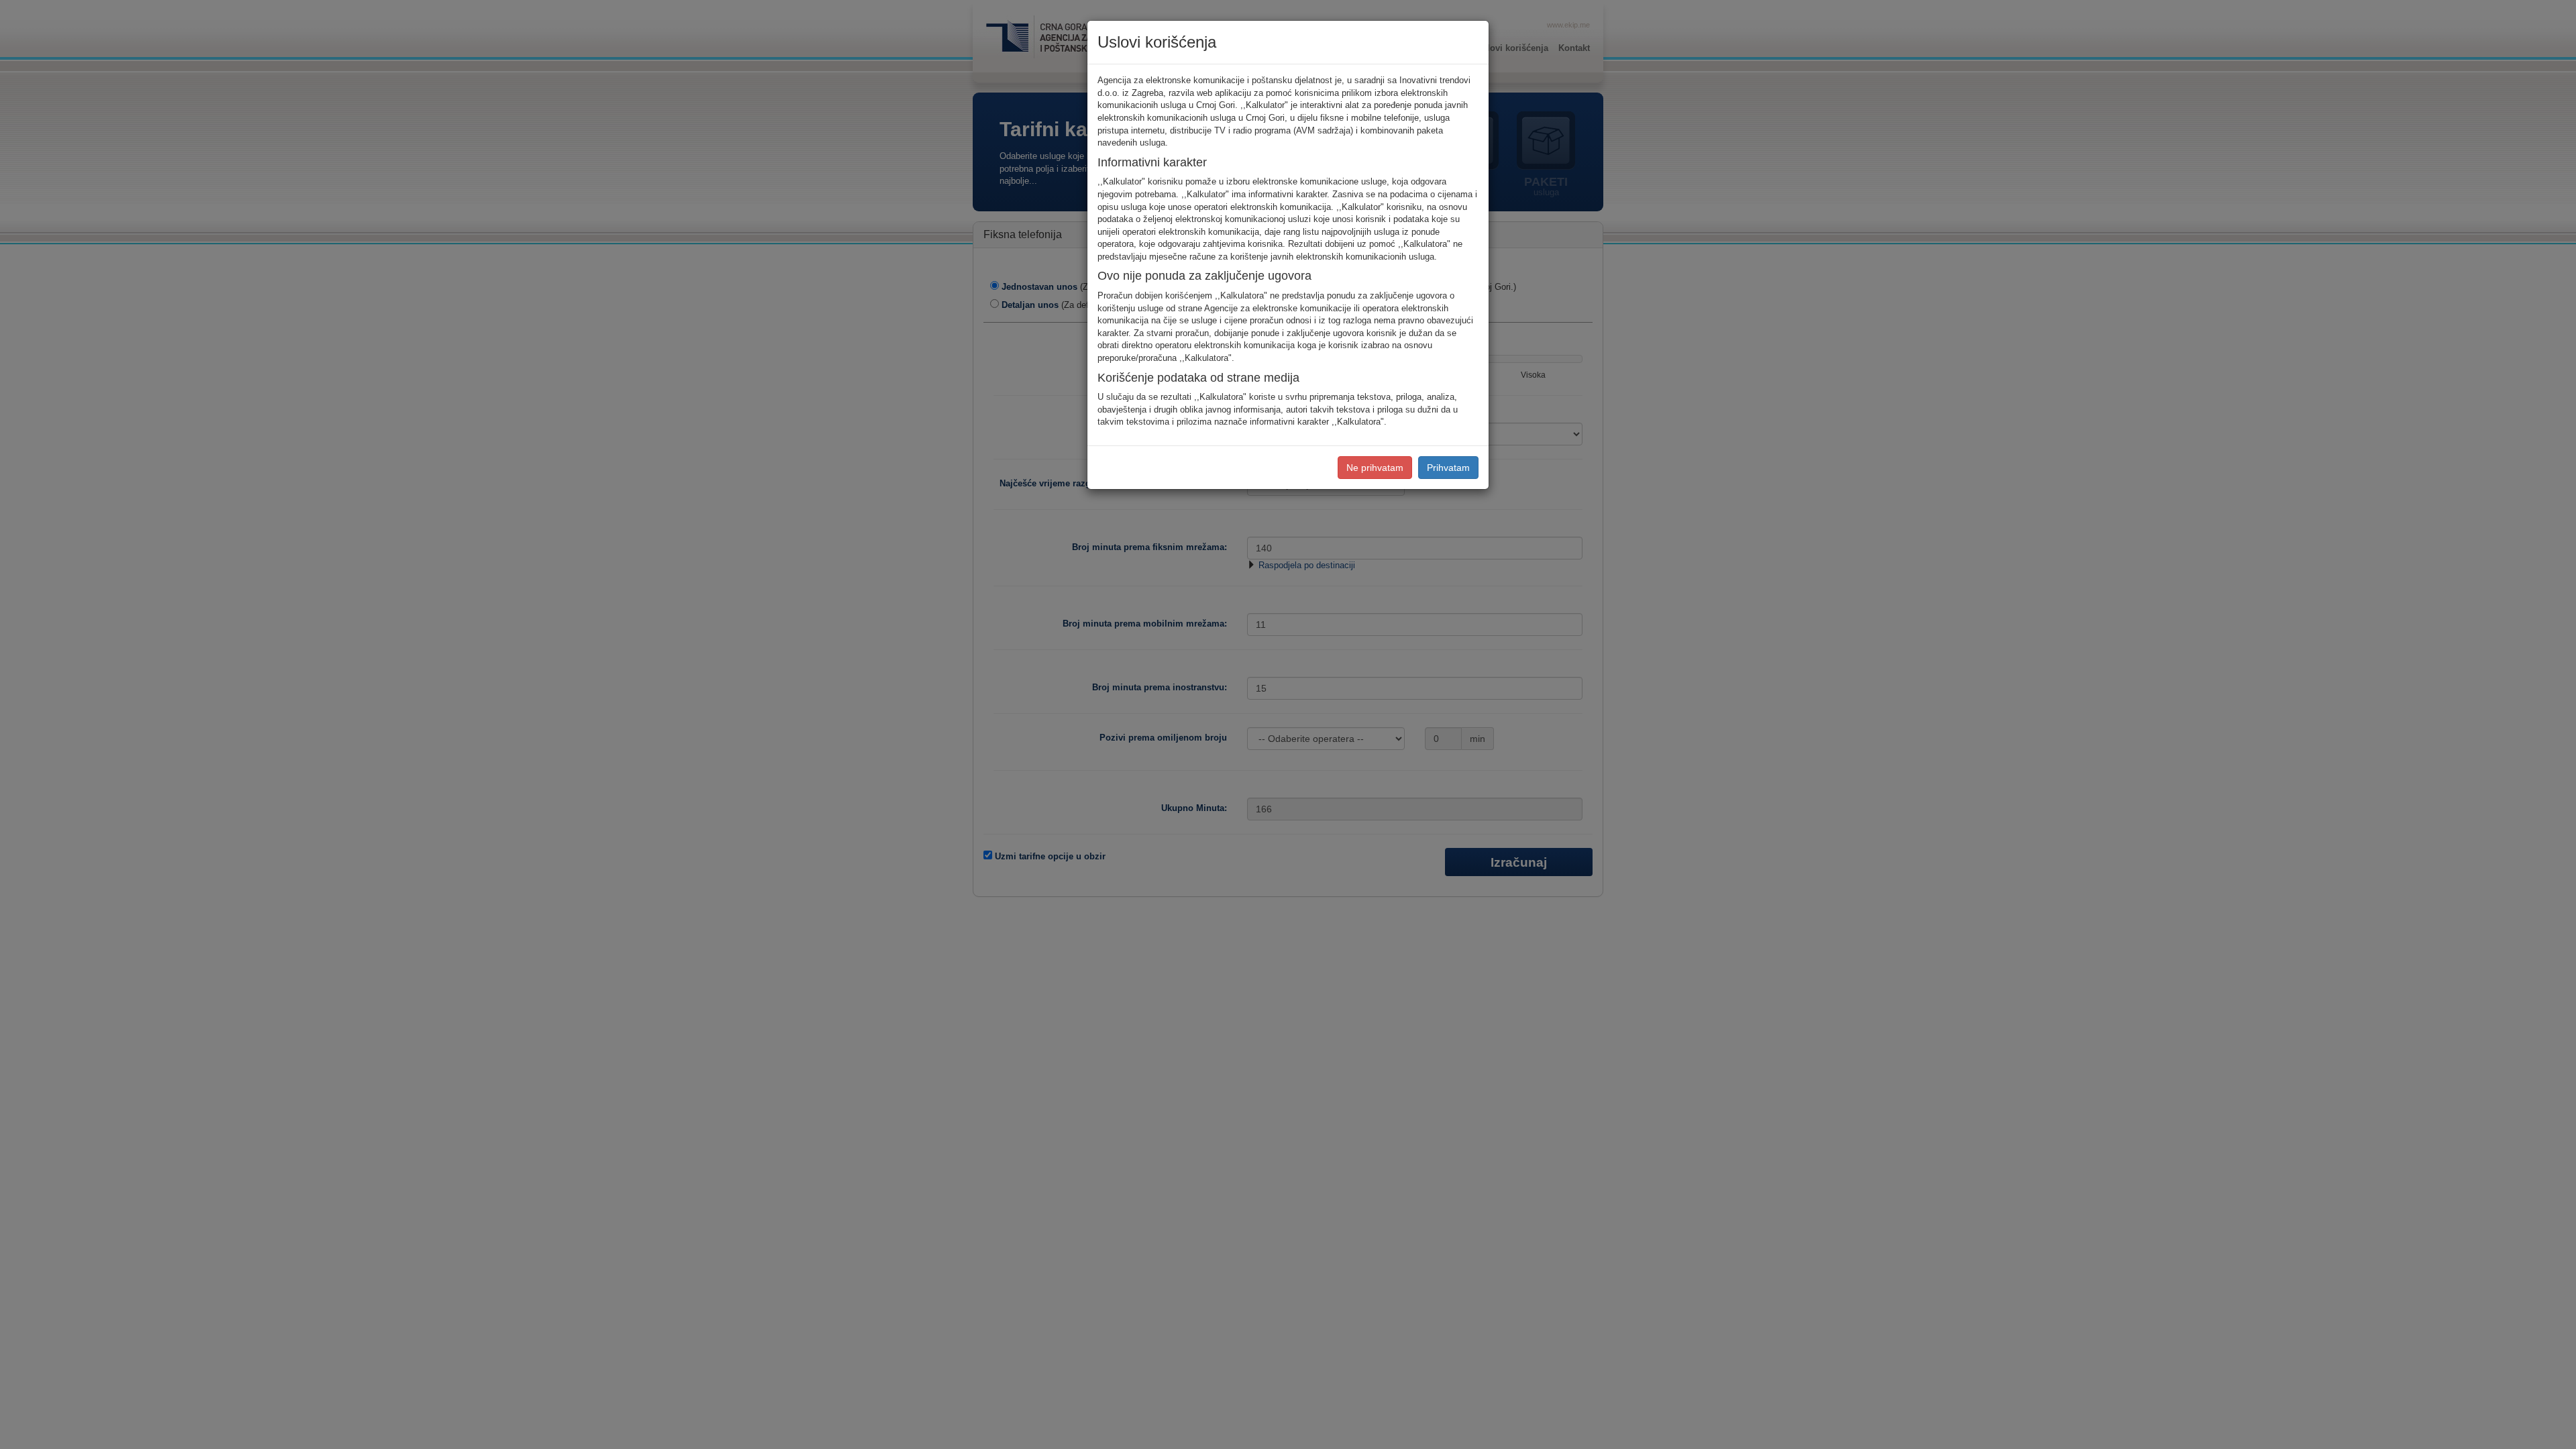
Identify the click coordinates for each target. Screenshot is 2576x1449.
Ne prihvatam (1375, 468)
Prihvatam (1448, 468)
